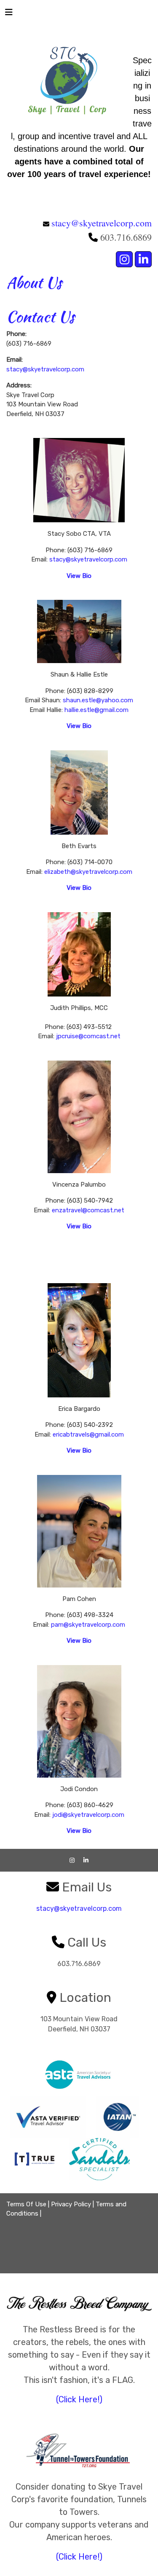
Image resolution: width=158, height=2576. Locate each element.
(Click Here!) (79, 2399)
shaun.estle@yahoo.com (98, 700)
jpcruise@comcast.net (88, 1036)
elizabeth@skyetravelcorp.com (88, 872)
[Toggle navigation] (9, 14)
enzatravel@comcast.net (88, 1210)
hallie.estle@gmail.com (96, 710)
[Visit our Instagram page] (124, 259)
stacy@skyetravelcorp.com (102, 223)
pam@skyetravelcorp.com (88, 1625)
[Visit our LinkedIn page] (143, 259)
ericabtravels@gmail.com (88, 1434)
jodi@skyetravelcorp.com (88, 1815)
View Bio (79, 726)
